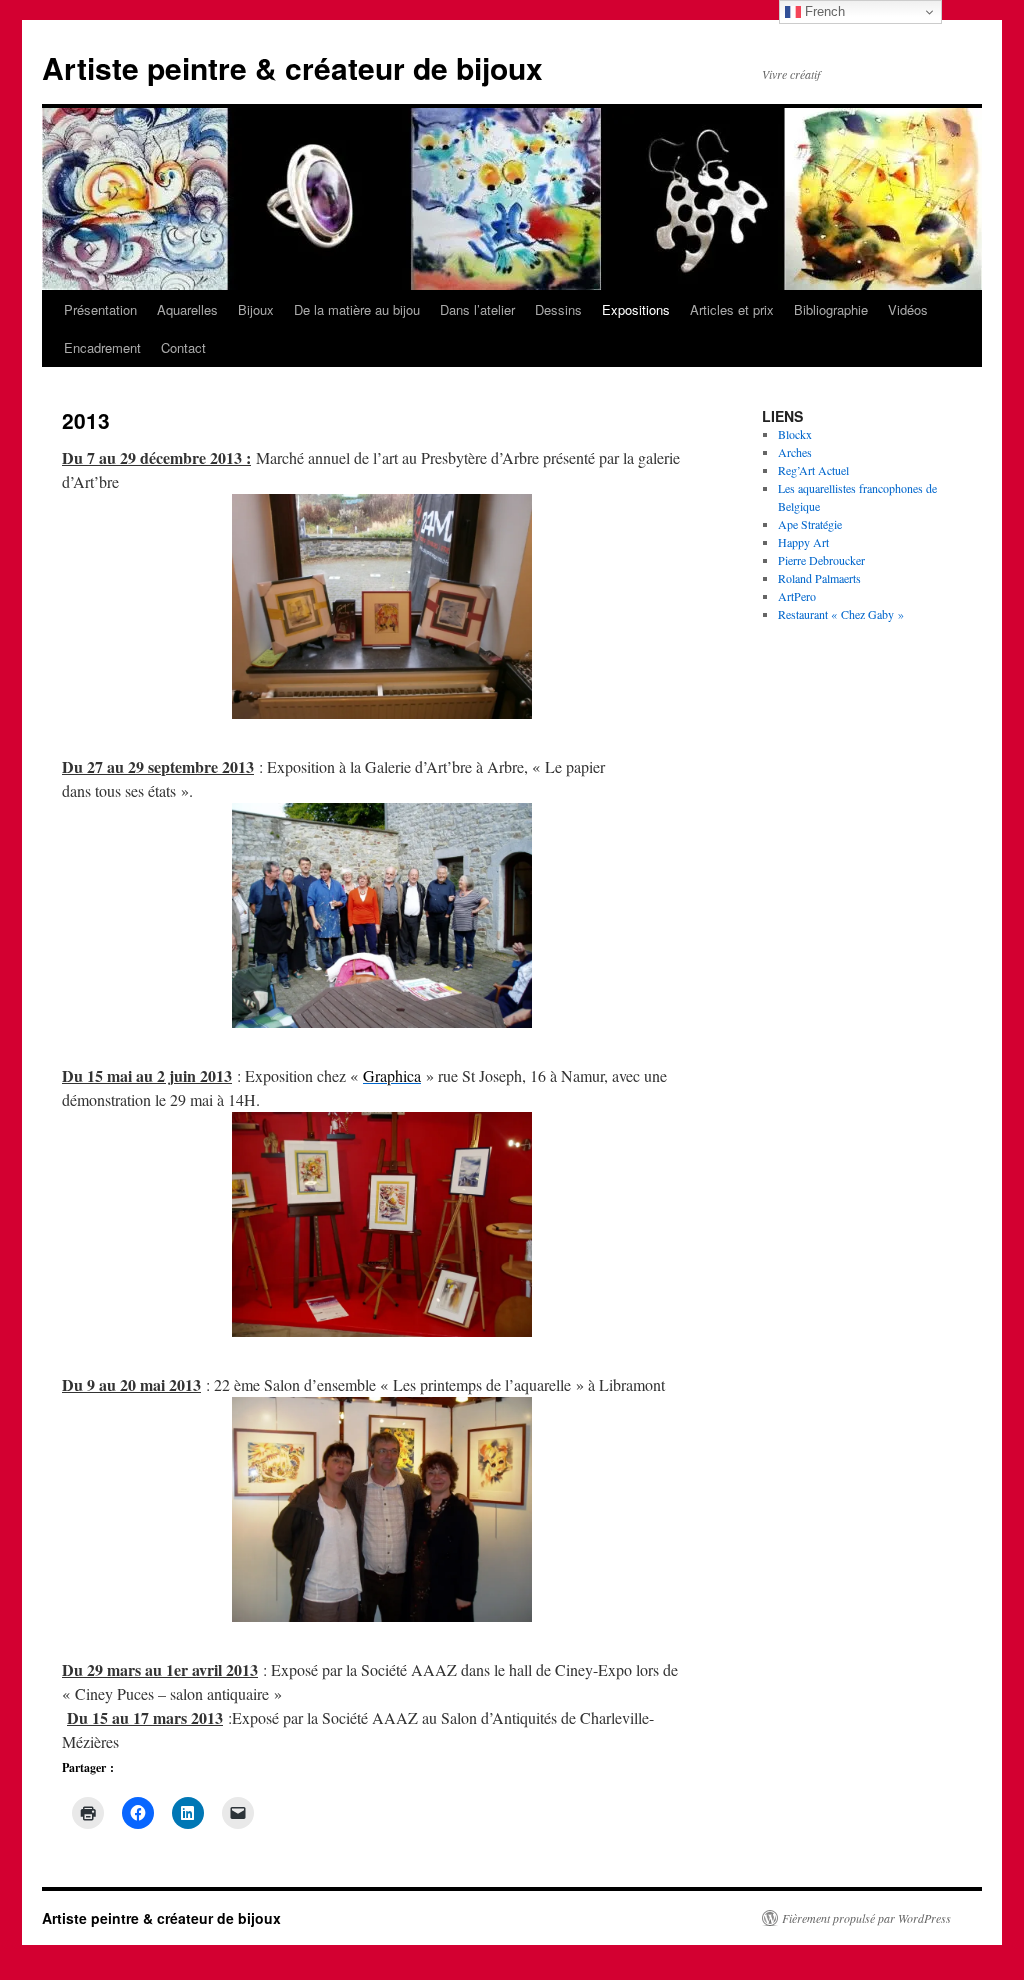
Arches (795, 452)
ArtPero (797, 596)
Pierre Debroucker (821, 560)
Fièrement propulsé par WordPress (866, 1918)
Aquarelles (187, 309)
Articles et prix (732, 309)
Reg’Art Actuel (813, 470)
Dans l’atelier (477, 309)
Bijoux (256, 309)
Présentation (100, 309)
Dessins (558, 309)
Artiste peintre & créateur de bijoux (292, 67)
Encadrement (102, 347)
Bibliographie (831, 309)
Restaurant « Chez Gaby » (841, 614)
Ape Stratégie (810, 524)
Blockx (795, 434)
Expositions (636, 309)
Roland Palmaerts (819, 578)
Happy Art (803, 542)
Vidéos (908, 309)
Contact (183, 347)
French (823, 11)
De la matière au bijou (357, 309)
